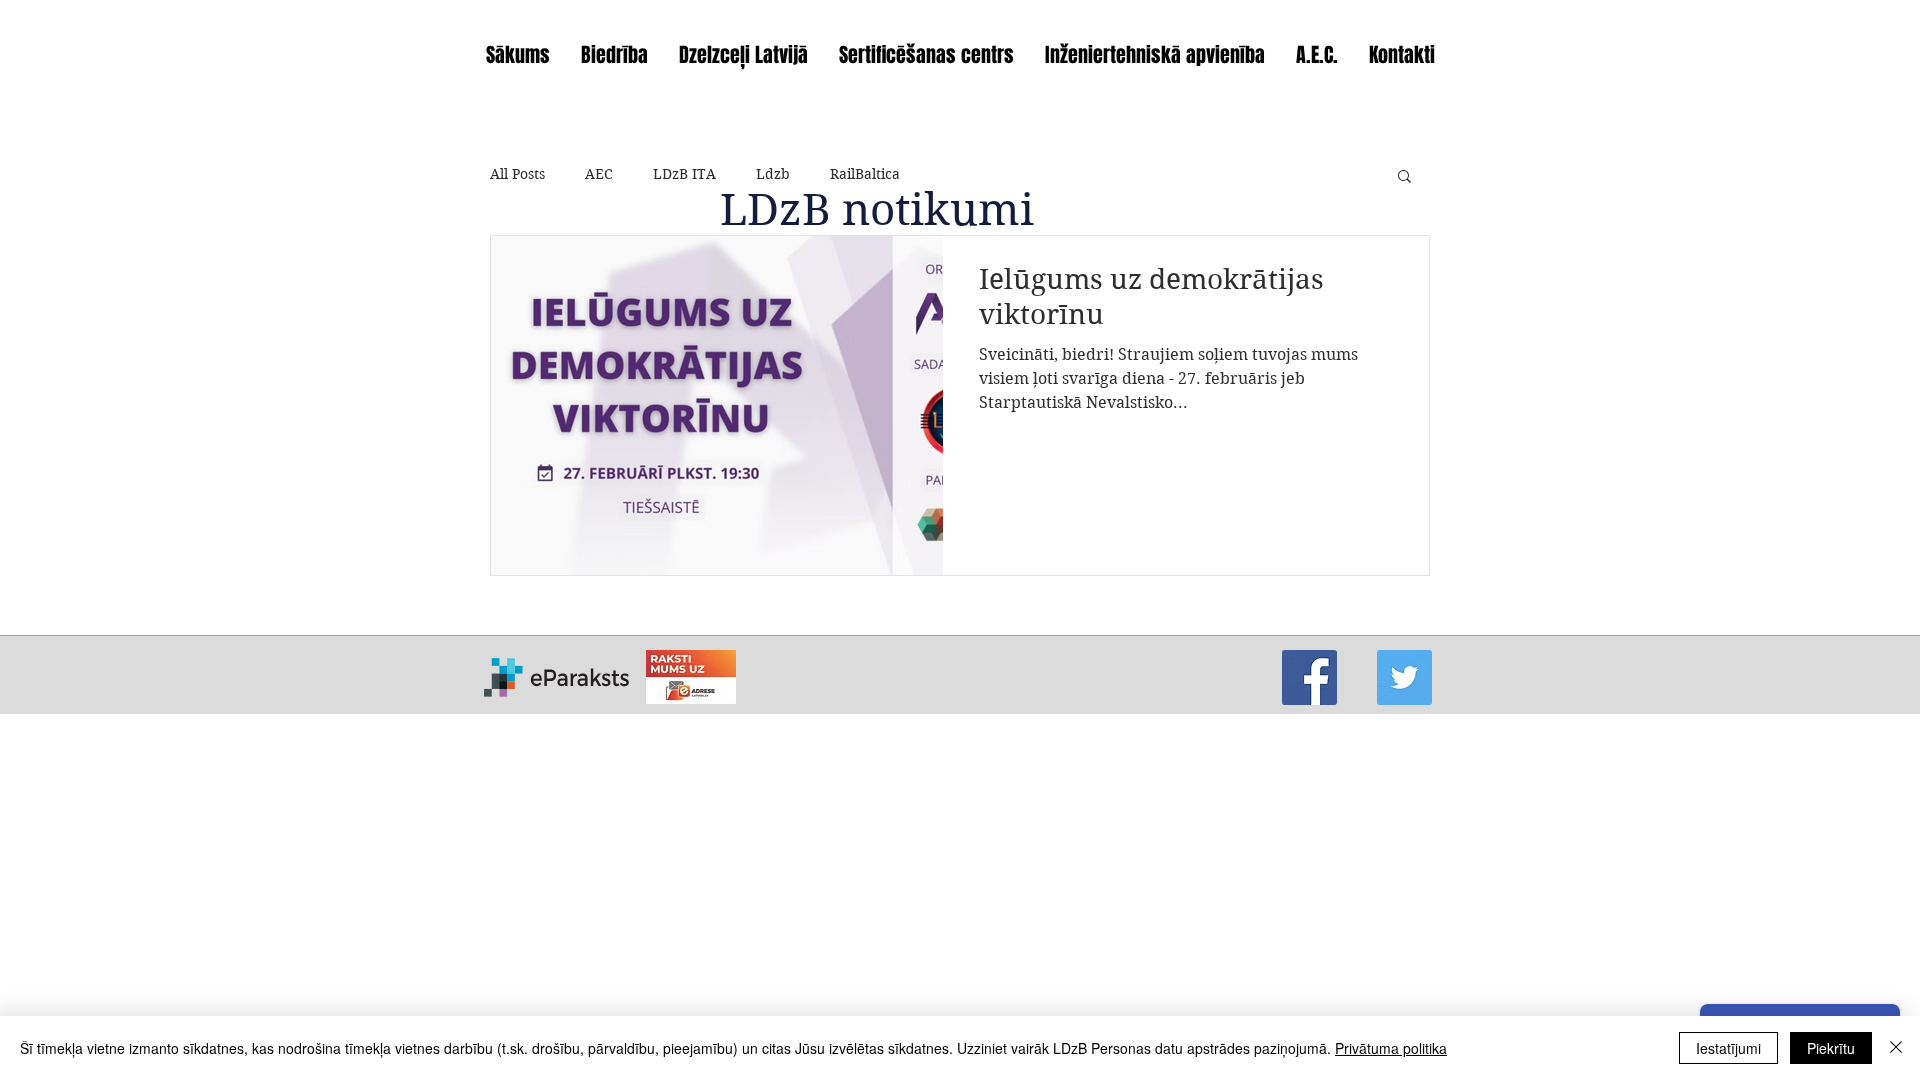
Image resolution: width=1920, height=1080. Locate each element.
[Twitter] (1404, 677)
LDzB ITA (684, 174)
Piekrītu (1831, 1048)
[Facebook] (1309, 677)
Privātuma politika (1391, 1048)
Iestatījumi (1728, 1048)
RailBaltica (865, 174)
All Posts (517, 174)
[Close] (1896, 1048)
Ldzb (773, 174)
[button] (1404, 177)
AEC (599, 174)
